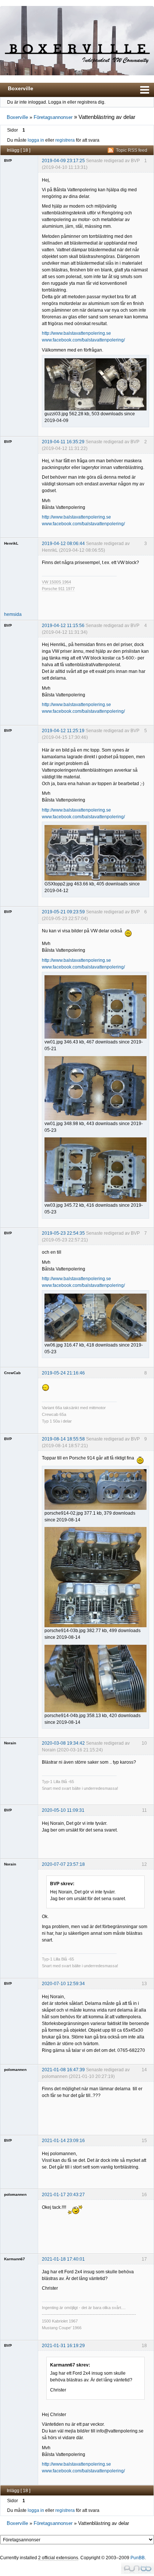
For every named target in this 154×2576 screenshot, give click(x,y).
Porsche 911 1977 (58, 589)
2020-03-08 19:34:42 (63, 1743)
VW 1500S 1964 (56, 582)
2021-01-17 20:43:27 (63, 2195)
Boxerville (21, 88)
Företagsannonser (53, 117)
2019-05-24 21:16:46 (63, 1373)
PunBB (138, 2558)
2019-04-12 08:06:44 (63, 544)
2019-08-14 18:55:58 (63, 1439)
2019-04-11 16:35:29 (63, 442)
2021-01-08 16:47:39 (63, 2070)
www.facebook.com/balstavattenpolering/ (83, 340)
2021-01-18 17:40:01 (63, 2259)
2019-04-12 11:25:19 (63, 731)
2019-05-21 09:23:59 (63, 912)
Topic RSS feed (132, 150)
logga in (36, 140)
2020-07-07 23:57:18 (63, 1864)
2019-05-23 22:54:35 (63, 1233)
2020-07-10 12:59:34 (63, 1984)
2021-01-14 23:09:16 (63, 2141)
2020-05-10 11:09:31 (63, 1810)
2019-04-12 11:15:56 (63, 626)
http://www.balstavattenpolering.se (76, 333)
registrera (65, 140)
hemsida (13, 614)
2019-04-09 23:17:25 (63, 161)
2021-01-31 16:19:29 (63, 2346)
